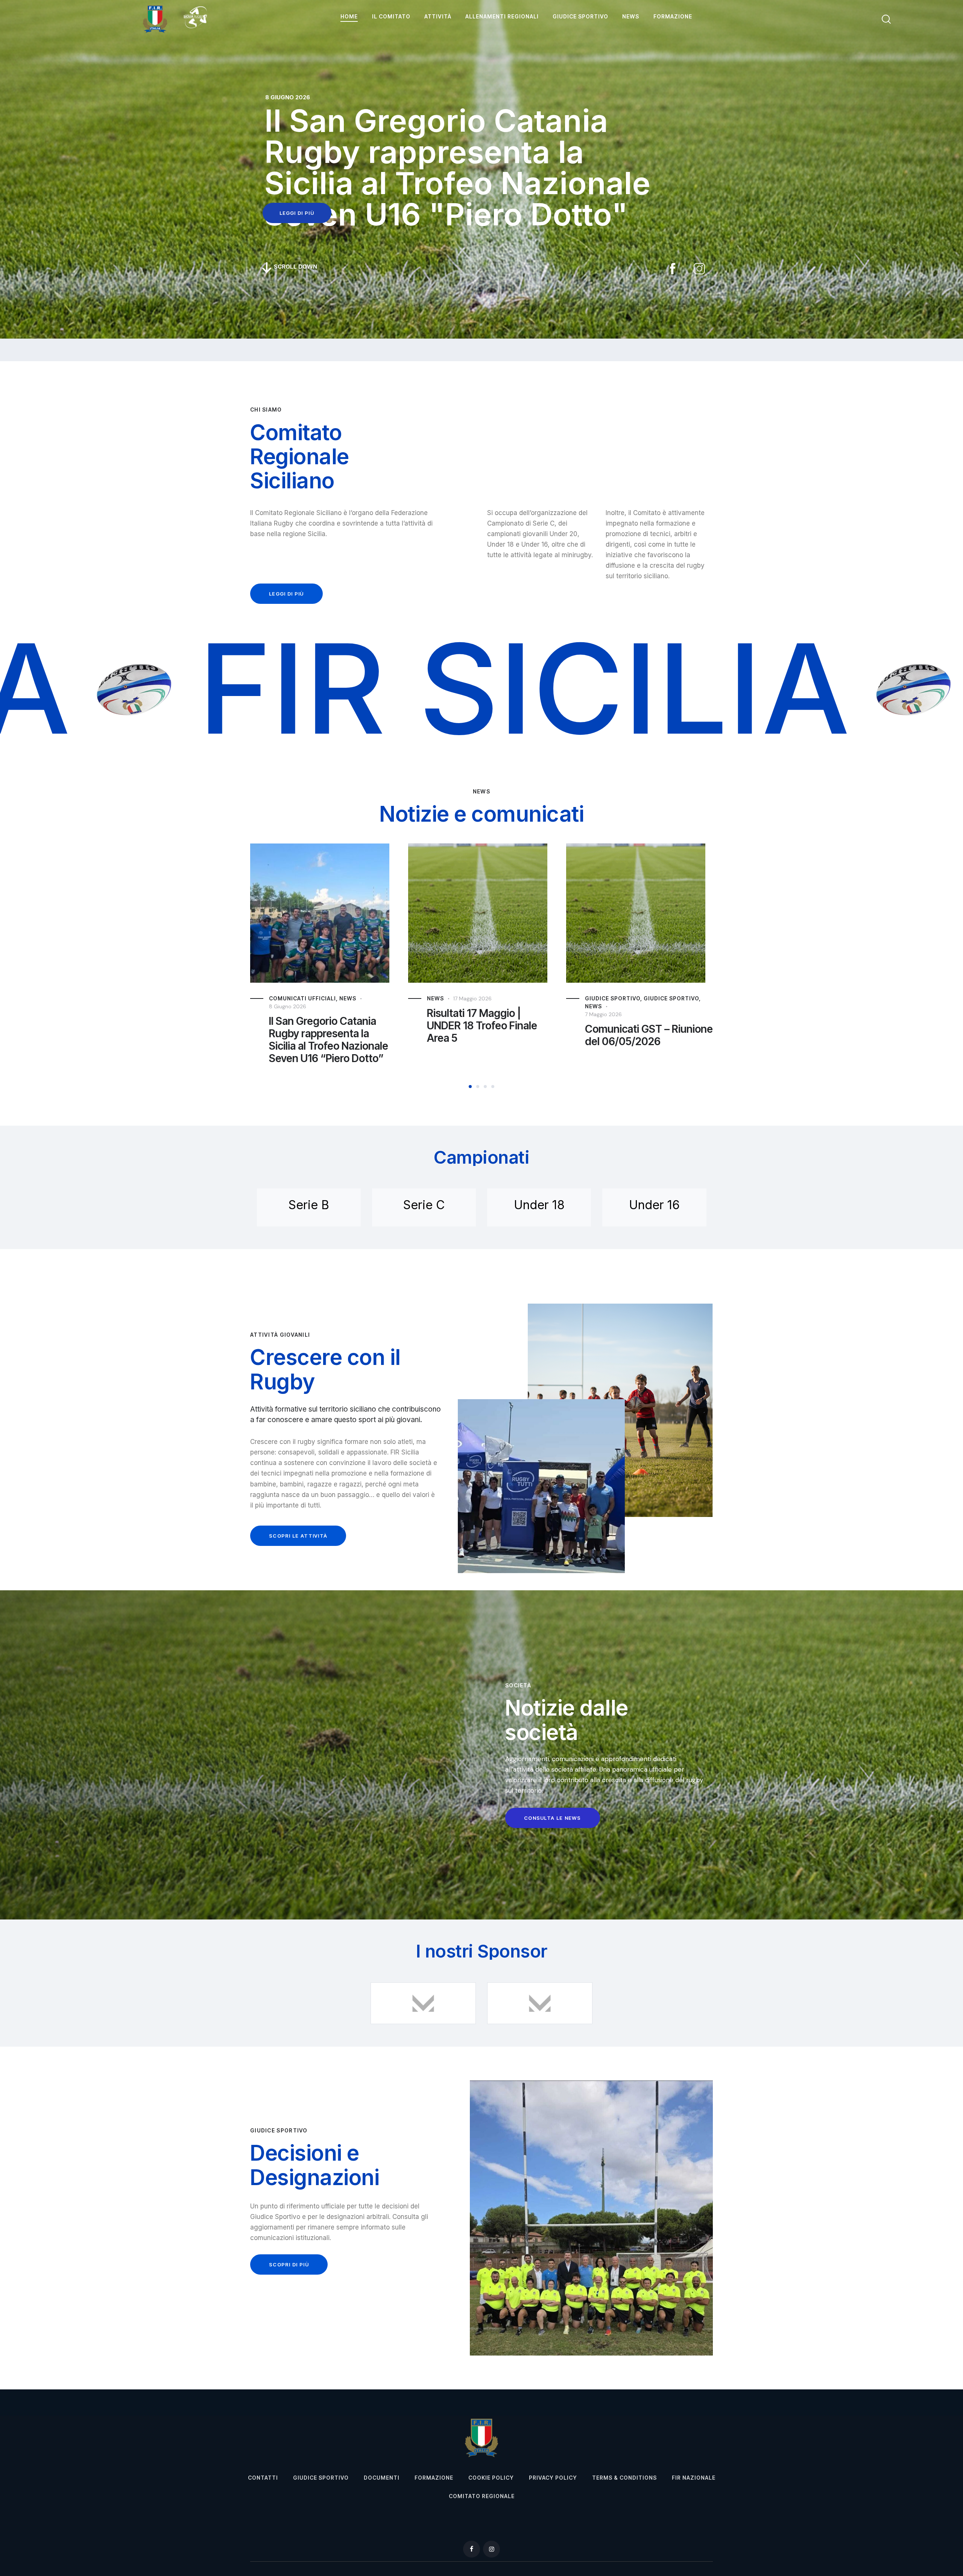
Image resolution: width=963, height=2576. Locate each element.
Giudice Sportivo (507, 998)
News (271, 998)
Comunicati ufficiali (612, 998)
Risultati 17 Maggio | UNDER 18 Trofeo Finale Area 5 (318, 1026)
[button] (470, 1087)
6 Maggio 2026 (598, 1006)
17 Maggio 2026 (308, 998)
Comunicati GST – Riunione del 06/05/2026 (485, 1035)
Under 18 (539, 1205)
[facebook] (472, 2549)
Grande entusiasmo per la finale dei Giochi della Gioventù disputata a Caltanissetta (639, 1040)
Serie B (309, 1205)
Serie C (424, 1205)
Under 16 (654, 1205)
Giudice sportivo (449, 998)
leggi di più (297, 213)
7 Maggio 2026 (439, 1014)
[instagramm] (491, 2549)
